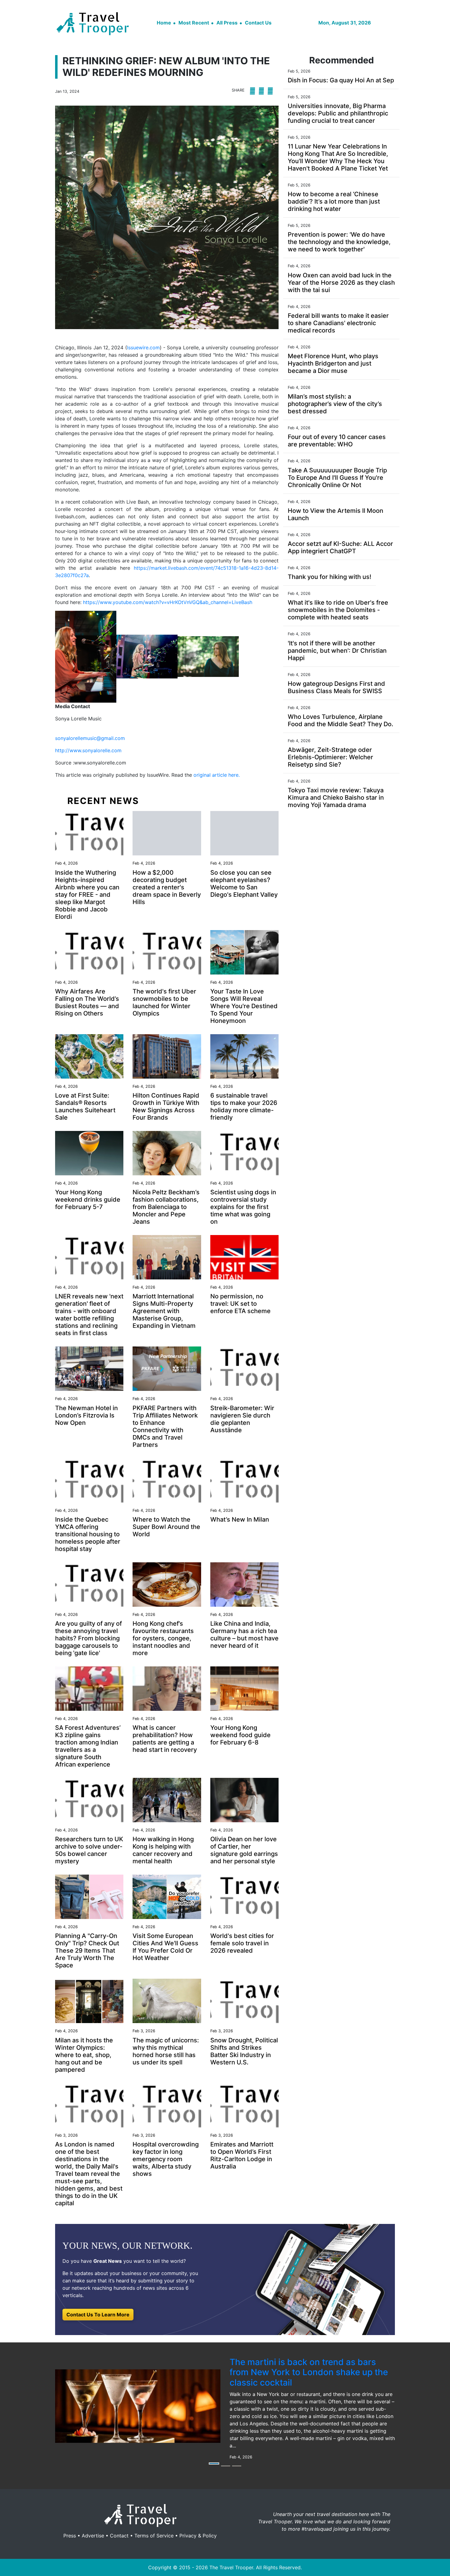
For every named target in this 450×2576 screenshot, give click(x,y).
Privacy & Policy (198, 2536)
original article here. (217, 775)
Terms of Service (154, 2536)
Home (164, 23)
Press (70, 2536)
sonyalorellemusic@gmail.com (90, 738)
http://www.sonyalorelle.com (88, 750)
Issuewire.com (143, 347)
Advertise (93, 2536)
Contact (119, 2536)
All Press (227, 23)
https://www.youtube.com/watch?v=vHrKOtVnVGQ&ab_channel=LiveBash (168, 602)
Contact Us (258, 23)
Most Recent (194, 23)
